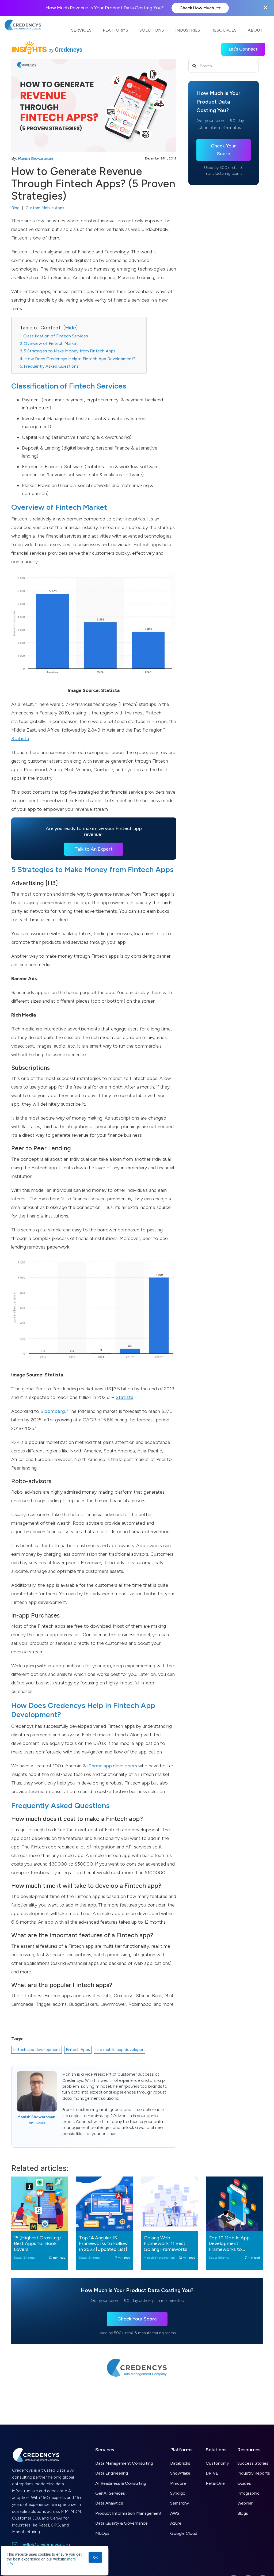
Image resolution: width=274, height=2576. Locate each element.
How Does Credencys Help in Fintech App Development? (80, 359)
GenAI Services (110, 2493)
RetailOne (215, 2483)
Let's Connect (243, 49)
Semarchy (180, 2503)
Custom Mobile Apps (45, 208)
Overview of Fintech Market (51, 343)
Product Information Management (128, 2513)
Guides (244, 2483)
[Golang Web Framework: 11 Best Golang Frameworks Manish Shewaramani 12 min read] (170, 2204)
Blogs (243, 2513)
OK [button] (95, 2557)
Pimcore (178, 2483)
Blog (15, 208)
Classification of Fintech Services (56, 336)
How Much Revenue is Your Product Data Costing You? (105, 8)
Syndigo (178, 2493)
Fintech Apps (78, 2050)
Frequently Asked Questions (51, 366)
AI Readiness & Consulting (121, 2483)
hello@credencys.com (46, 2544)
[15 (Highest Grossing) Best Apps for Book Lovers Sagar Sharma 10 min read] (40, 2204)
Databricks (180, 2463)
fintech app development (37, 2050)
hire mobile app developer (119, 2050)
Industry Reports (254, 2473)
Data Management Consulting (124, 2463)
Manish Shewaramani (35, 159)
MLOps (102, 2533)
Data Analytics (109, 2503)
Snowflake (180, 2473)
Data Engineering (112, 2473)
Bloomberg (53, 1411)
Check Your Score (223, 150)
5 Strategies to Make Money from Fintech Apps (70, 351)
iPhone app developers (112, 1766)
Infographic (248, 2493)
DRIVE (212, 2473)
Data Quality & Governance (121, 2523)
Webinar (245, 2503)
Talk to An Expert (94, 849)
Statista (20, 739)
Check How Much (197, 8)
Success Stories (253, 2463)
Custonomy (217, 2463)
